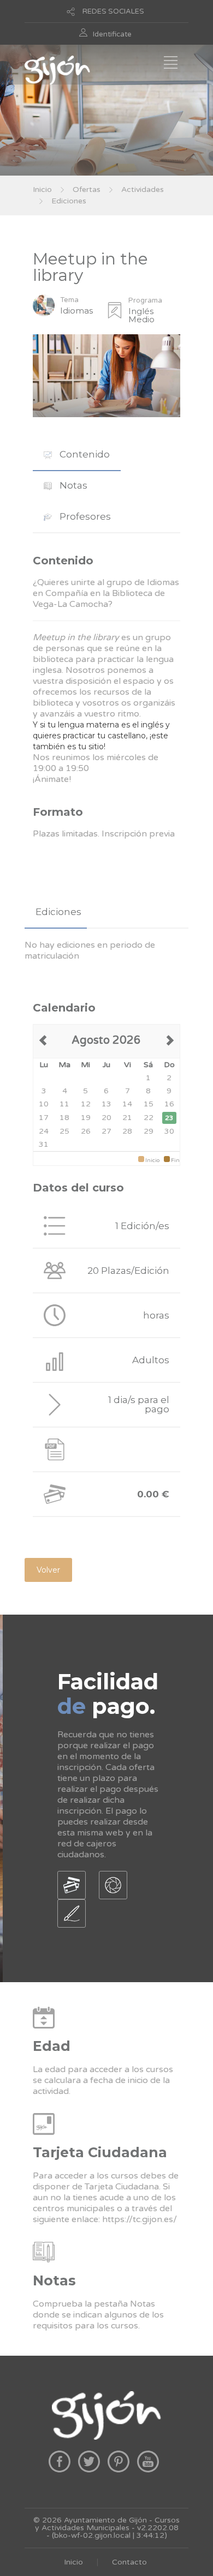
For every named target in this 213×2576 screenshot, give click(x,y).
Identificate (112, 34)
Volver (48, 1570)
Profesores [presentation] (84, 516)
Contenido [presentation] (84, 454)
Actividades (143, 189)
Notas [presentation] (72, 485)
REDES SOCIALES (113, 11)
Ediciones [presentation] (58, 912)
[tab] (77, 455)
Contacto (129, 2562)
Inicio (42, 189)
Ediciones (69, 201)
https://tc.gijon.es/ (140, 2219)
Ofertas (87, 189)
